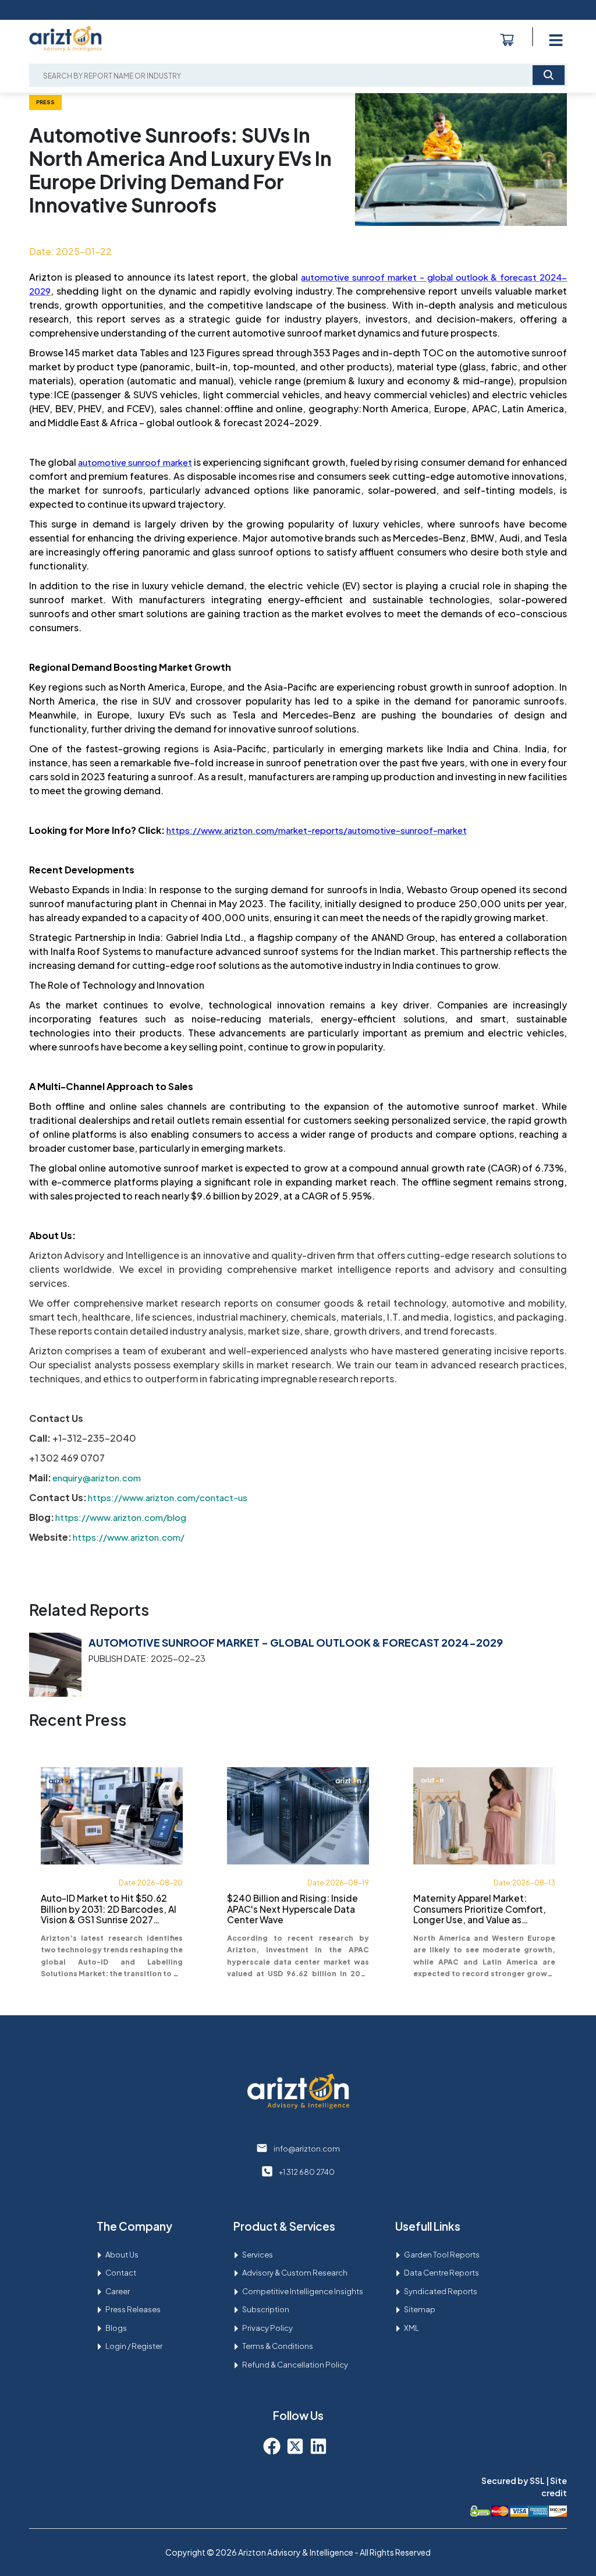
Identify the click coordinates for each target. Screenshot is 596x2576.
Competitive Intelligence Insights (303, 2291)
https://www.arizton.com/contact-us (168, 1497)
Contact (121, 2273)
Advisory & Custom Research (295, 2273)
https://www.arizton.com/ (129, 1537)
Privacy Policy (267, 2328)
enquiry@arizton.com (97, 1478)
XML (411, 2328)
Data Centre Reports (441, 2273)
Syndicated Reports (441, 2291)
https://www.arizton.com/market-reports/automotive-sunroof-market (317, 830)
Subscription (266, 2309)
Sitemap (420, 2309)
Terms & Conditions (278, 2346)
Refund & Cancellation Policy (295, 2365)
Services (258, 2255)
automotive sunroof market (135, 462)
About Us (122, 2255)
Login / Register (134, 2346)
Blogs (116, 2328)
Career (118, 2291)
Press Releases (133, 2309)
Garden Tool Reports (442, 2255)
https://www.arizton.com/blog (121, 1517)
